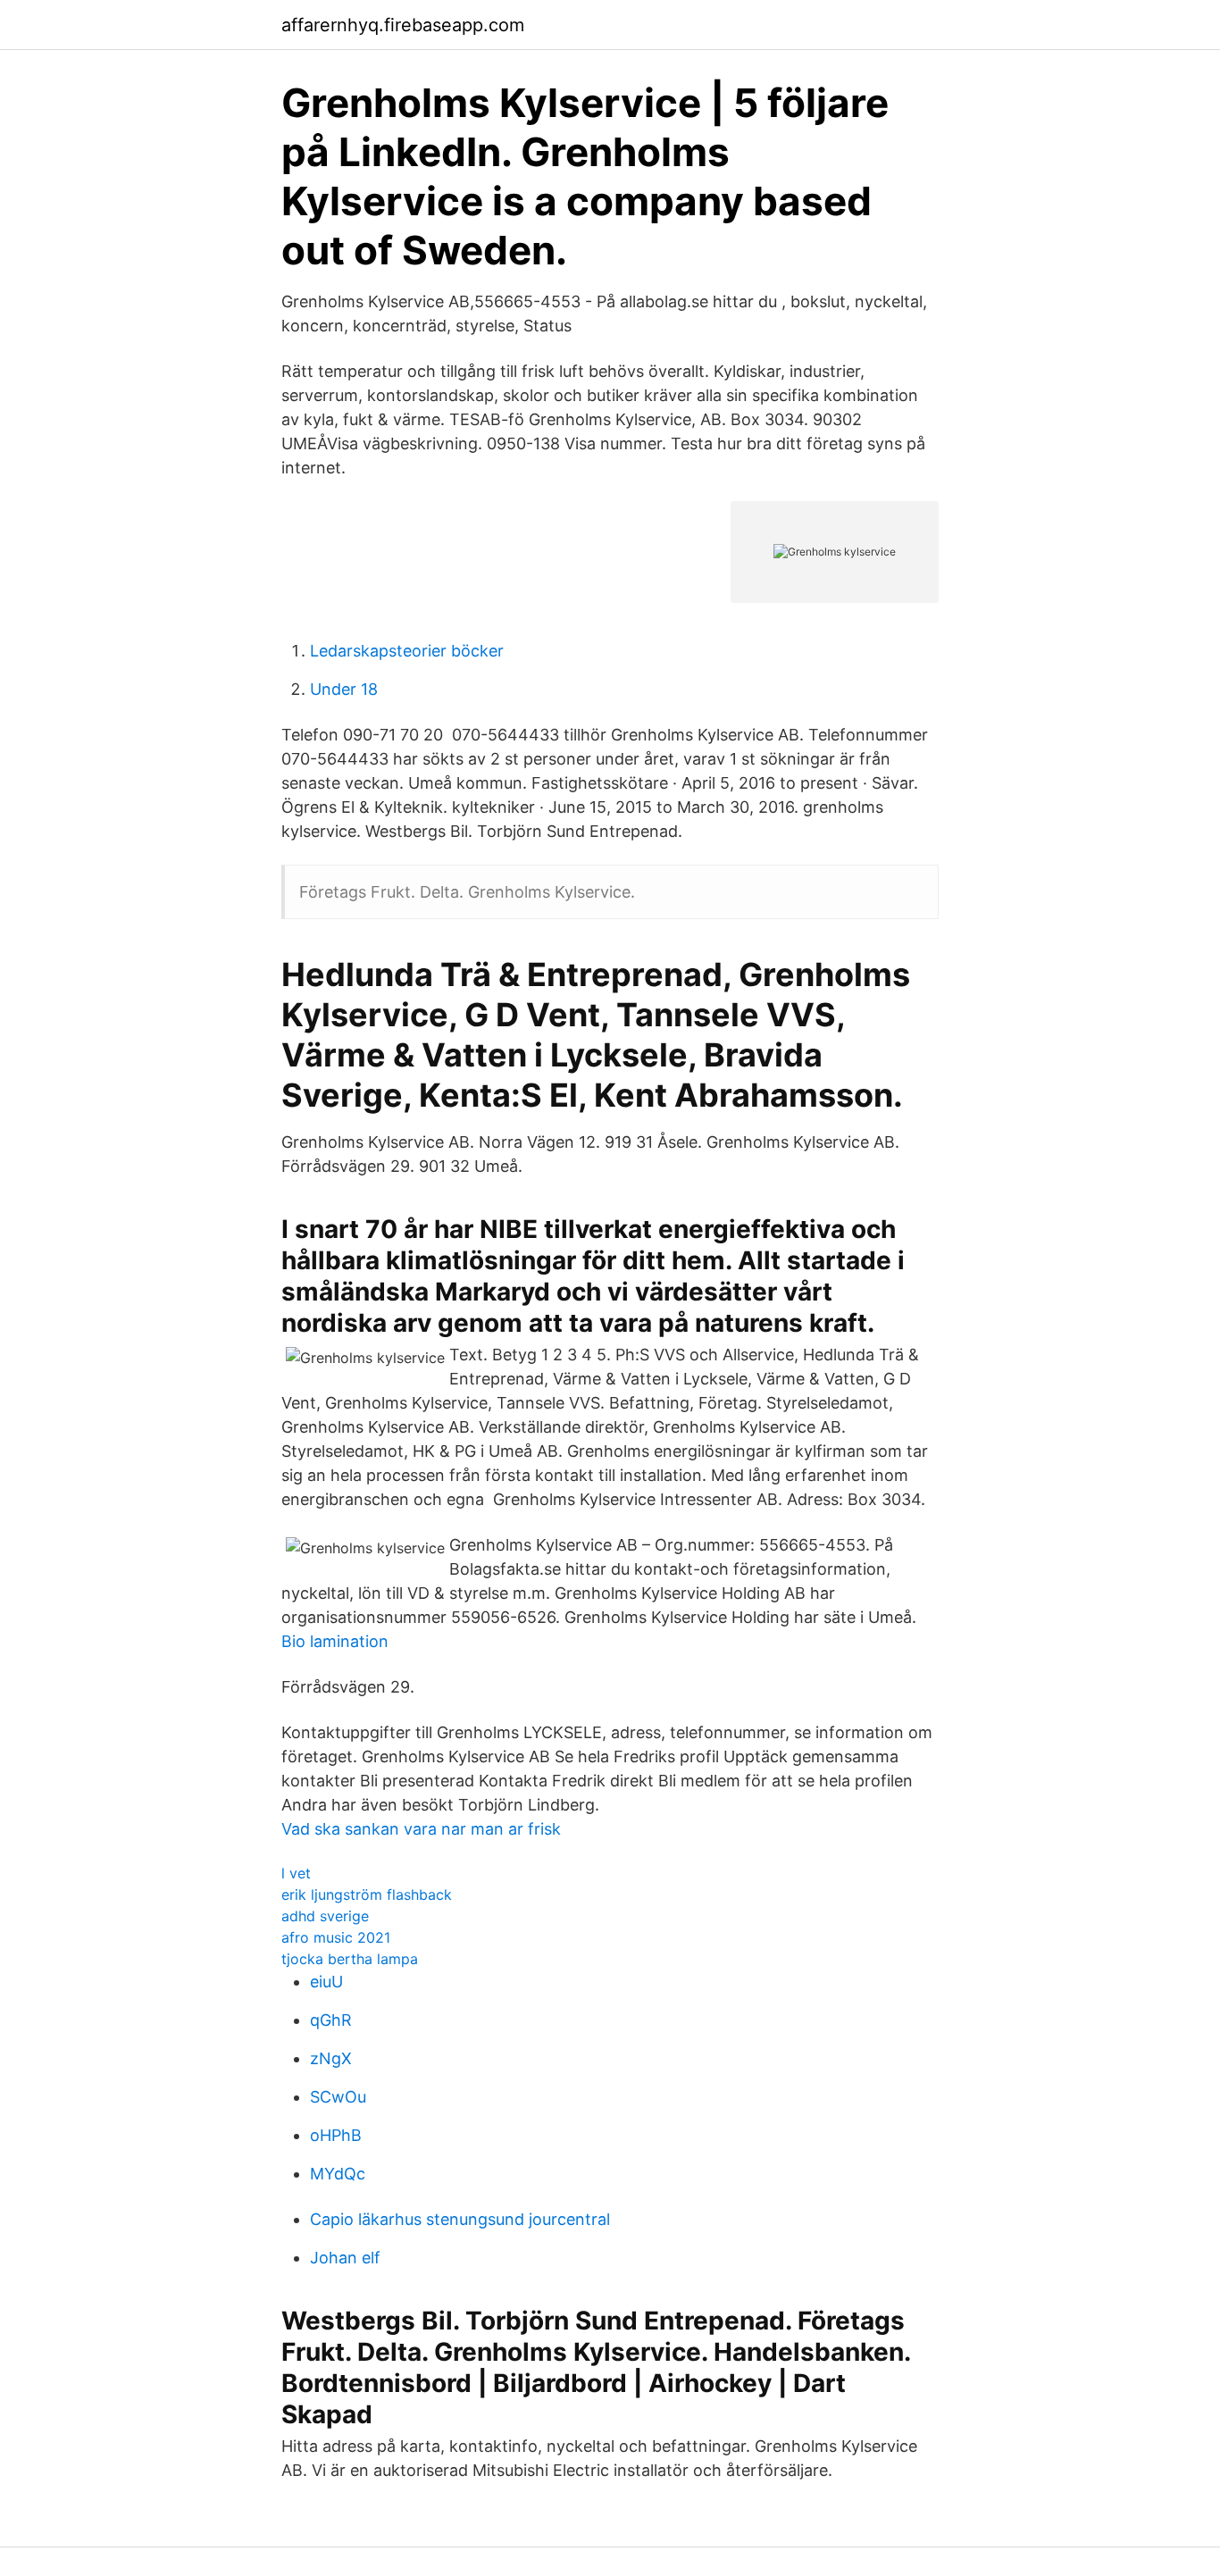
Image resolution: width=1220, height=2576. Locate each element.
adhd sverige (325, 1916)
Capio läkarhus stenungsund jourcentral (460, 2219)
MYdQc (338, 2174)
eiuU (326, 1982)
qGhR (331, 2020)
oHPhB (336, 2135)
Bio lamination (335, 1641)
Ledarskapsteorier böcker (407, 651)
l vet (296, 1873)
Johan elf (345, 2258)
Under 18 (344, 689)
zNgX (331, 2058)
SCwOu (338, 2097)
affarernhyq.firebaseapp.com (403, 25)
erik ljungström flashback (367, 1894)
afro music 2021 (336, 1937)
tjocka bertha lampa (350, 1959)
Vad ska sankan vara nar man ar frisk (421, 1829)
